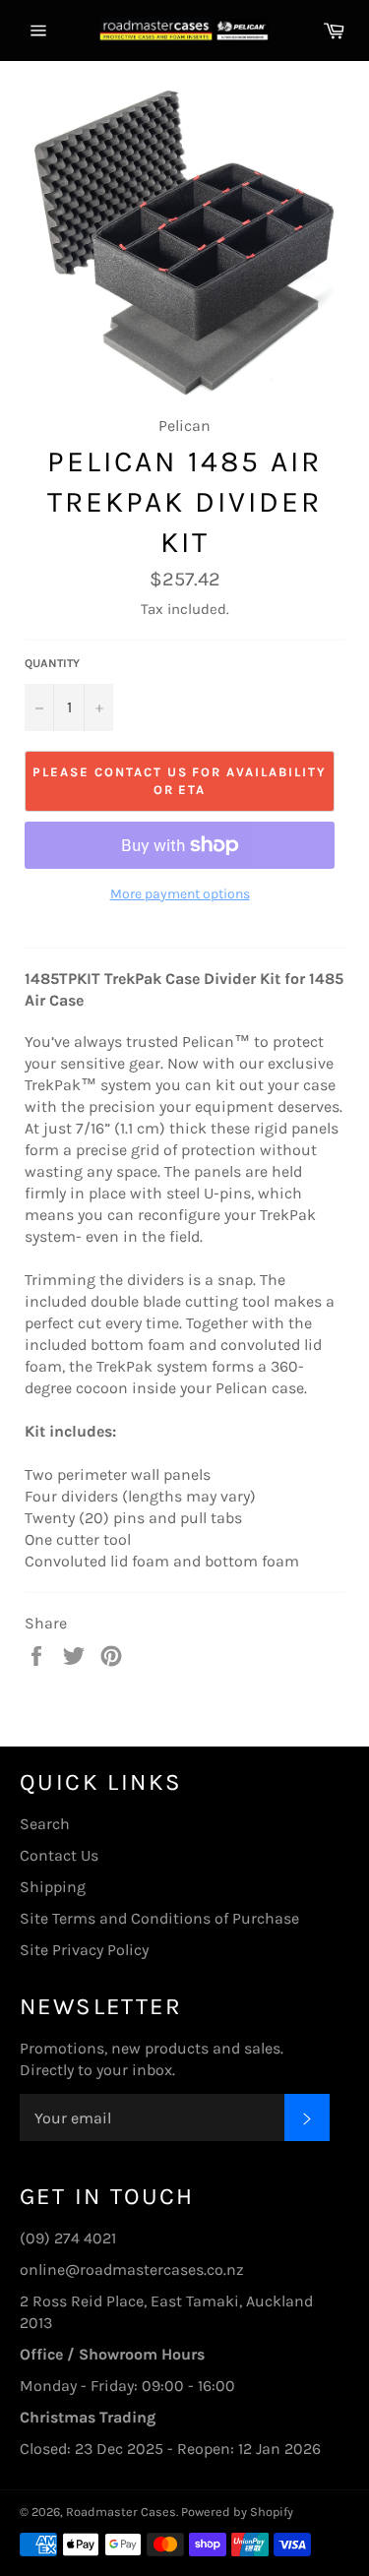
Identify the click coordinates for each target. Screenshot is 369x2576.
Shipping (53, 1887)
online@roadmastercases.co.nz (132, 2269)
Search (45, 1824)
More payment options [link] (180, 894)
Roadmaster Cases (121, 2512)
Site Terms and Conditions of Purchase (159, 1918)
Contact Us (59, 1855)
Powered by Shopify (237, 2512)
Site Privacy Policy (84, 1950)
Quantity (52, 663)
